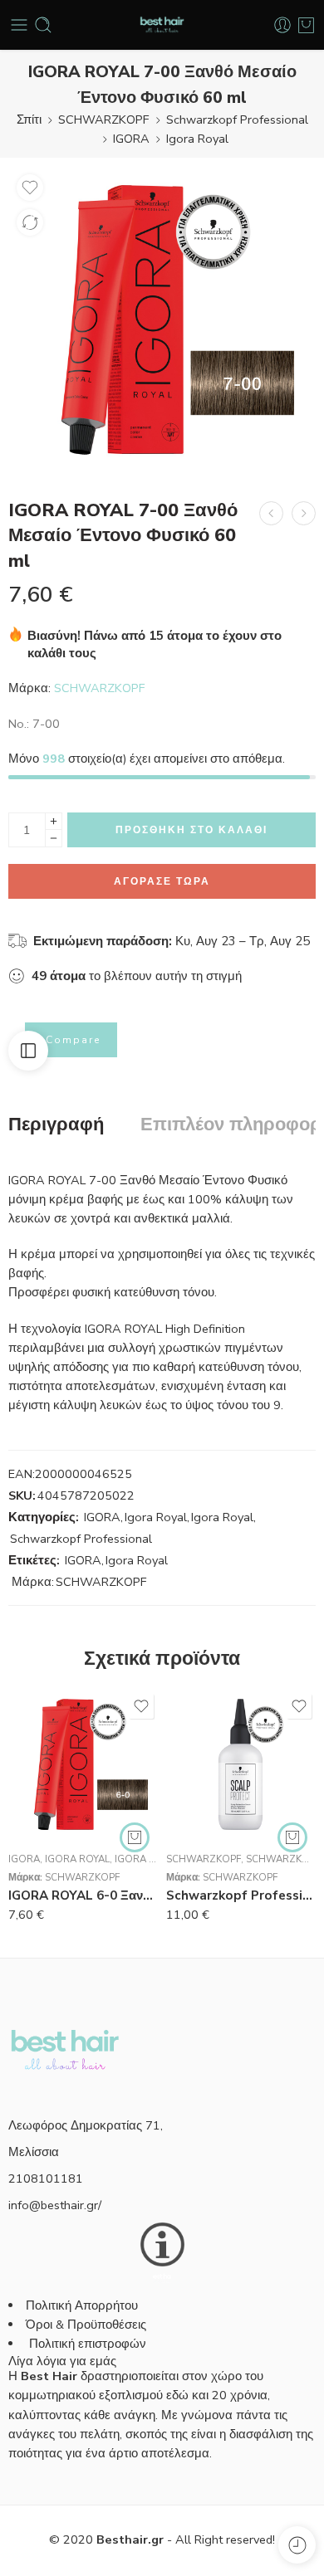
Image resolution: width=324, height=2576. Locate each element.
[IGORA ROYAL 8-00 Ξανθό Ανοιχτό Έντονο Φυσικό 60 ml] (304, 513)
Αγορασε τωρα (162, 881)
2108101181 (46, 2178)
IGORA (131, 139)
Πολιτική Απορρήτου (82, 2305)
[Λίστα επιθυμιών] (30, 188)
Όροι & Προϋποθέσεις (86, 2325)
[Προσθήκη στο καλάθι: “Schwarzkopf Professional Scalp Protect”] (292, 1837)
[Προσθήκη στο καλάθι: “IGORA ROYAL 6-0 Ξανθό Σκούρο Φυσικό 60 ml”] (135, 1837)
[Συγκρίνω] (30, 222)
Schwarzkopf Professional (237, 120)
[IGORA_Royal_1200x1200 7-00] (162, 320)
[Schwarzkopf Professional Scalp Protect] (241, 1764)
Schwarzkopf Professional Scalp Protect (241, 1895)
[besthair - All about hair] (162, 25)
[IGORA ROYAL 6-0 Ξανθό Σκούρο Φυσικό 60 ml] (83, 1764)
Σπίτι (29, 120)
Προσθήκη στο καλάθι (191, 830)
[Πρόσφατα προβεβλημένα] (297, 2545)
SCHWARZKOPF (104, 120)
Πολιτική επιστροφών (89, 2344)
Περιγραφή (56, 1125)
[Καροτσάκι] (306, 25)
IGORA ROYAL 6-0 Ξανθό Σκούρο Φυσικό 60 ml (83, 1895)
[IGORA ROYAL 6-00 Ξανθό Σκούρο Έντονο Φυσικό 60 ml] (271, 513)
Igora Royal (197, 139)
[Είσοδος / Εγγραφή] (282, 25)
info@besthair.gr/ (55, 2205)
